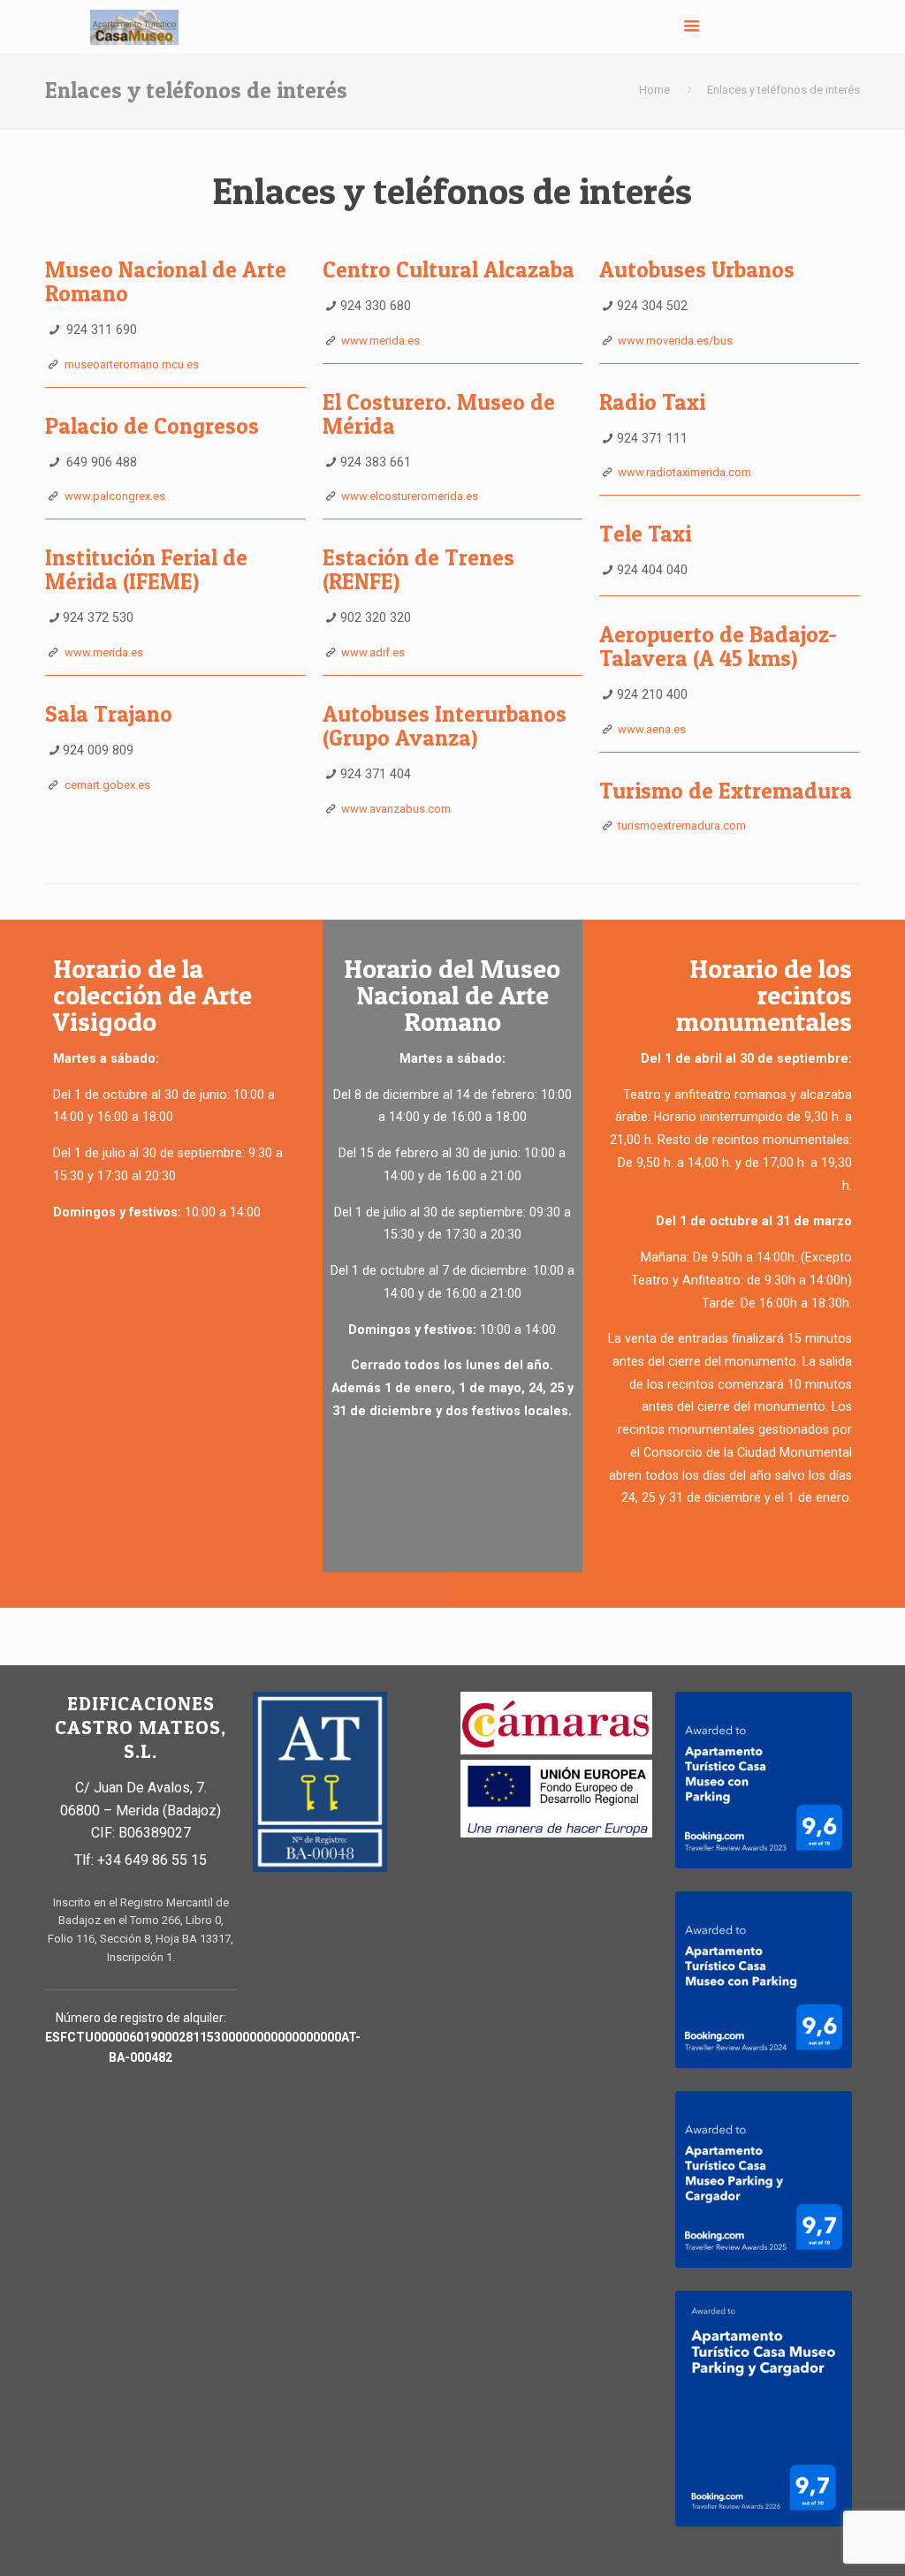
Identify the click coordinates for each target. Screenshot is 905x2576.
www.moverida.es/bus (675, 341)
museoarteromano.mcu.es (132, 364)
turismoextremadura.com (682, 826)
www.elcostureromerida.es (410, 496)
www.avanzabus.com (396, 809)
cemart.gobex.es (107, 785)
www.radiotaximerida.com (684, 472)
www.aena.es (652, 729)
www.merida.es (104, 652)
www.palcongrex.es (115, 496)
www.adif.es (373, 652)
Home (654, 90)
